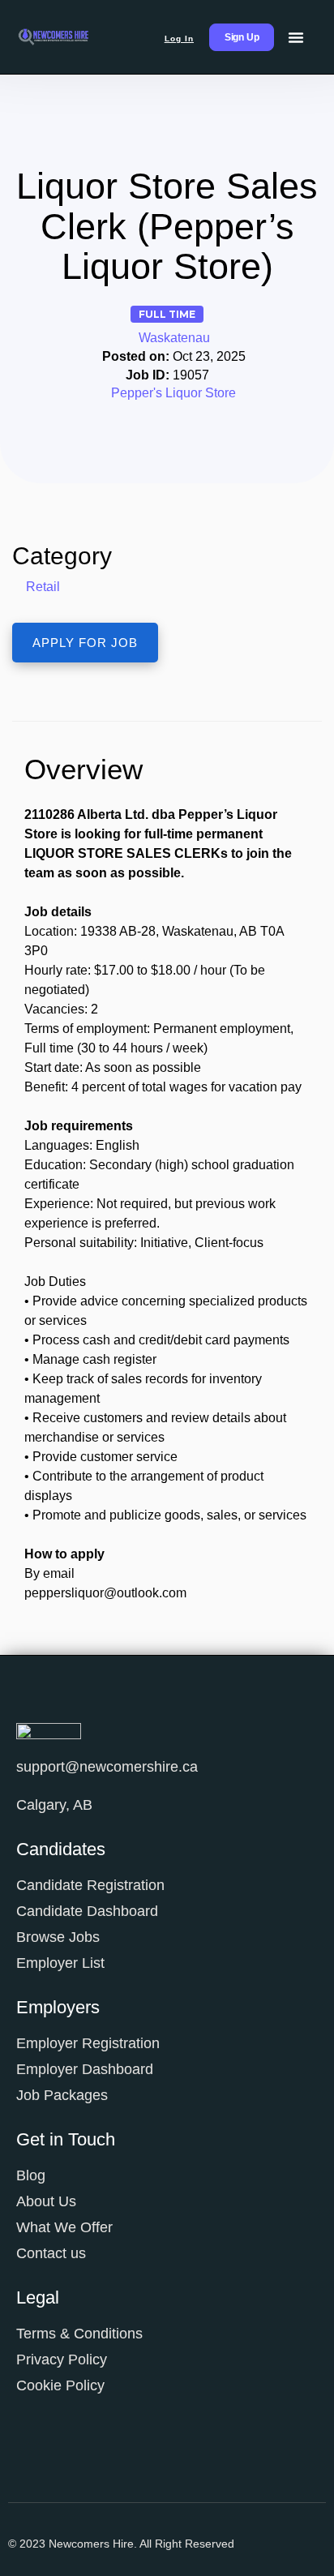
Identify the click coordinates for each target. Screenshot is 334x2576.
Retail (43, 587)
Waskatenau (174, 338)
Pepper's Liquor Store (173, 393)
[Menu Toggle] (296, 37)
